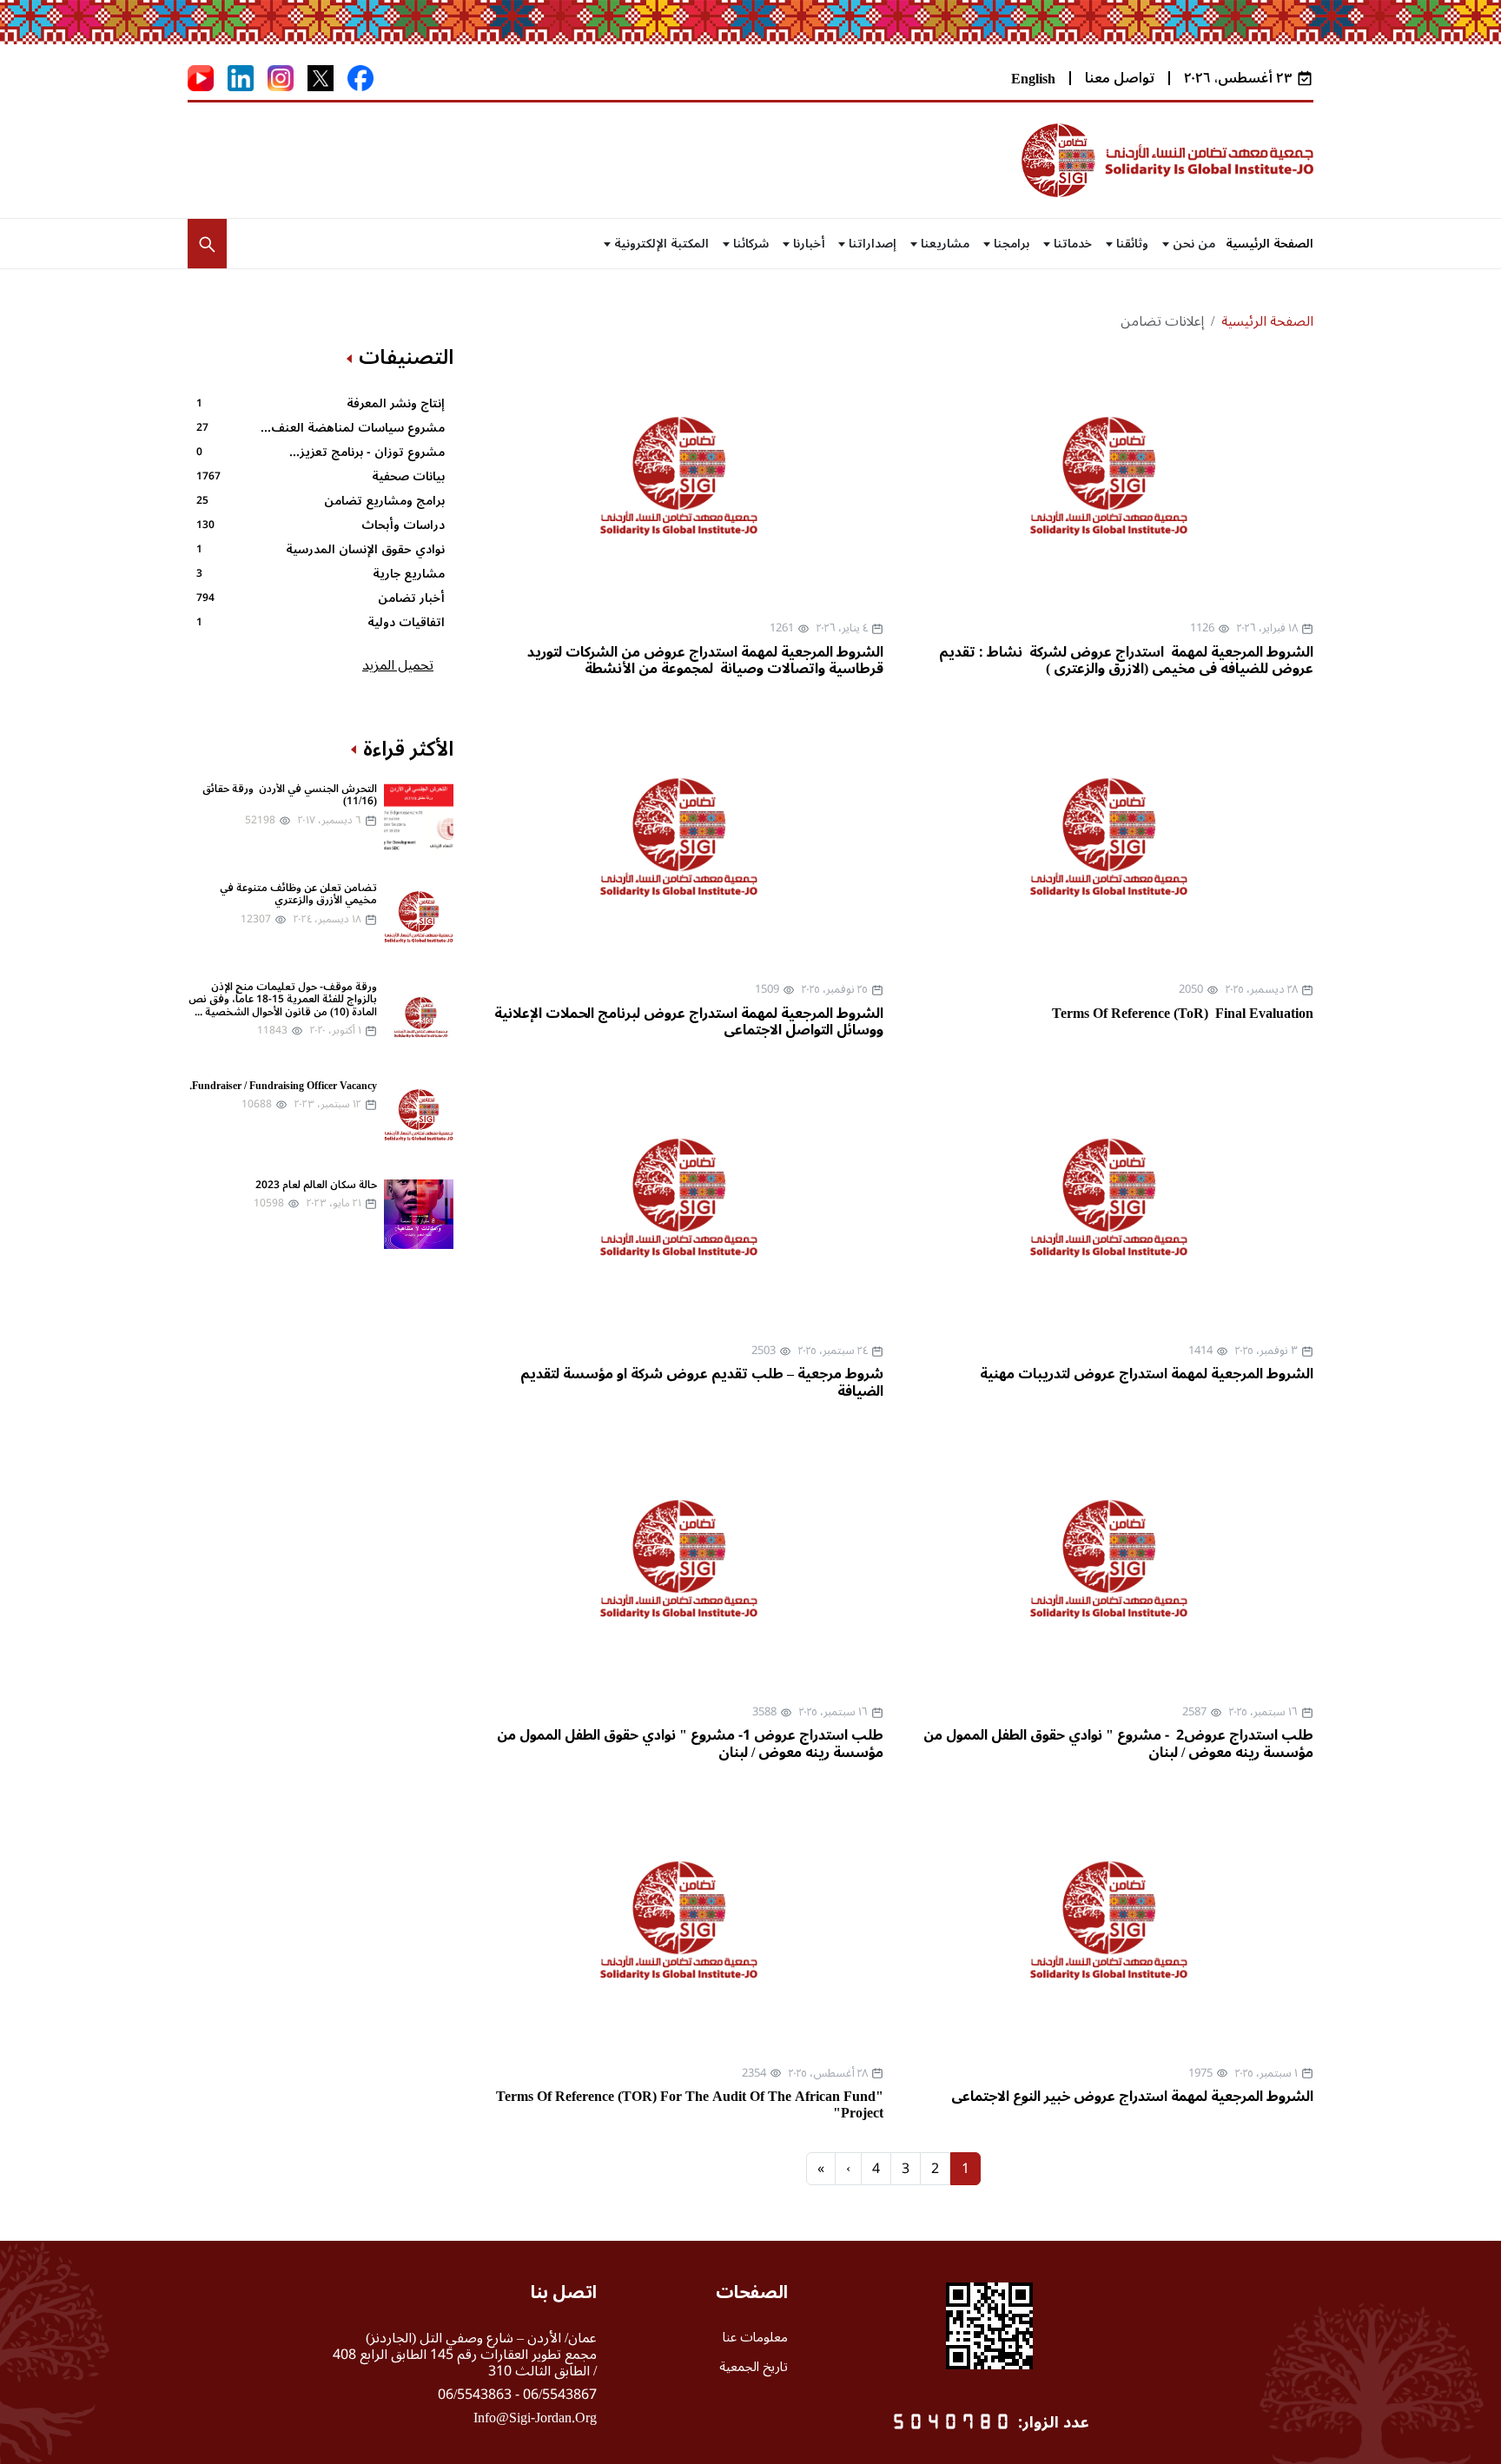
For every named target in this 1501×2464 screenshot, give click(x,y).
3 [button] (906, 2169)
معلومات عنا (755, 2337)
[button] (207, 244)
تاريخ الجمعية (754, 2367)
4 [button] (876, 2169)
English (1033, 79)
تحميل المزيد (398, 665)
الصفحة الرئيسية (1270, 244)
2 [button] (935, 2169)
